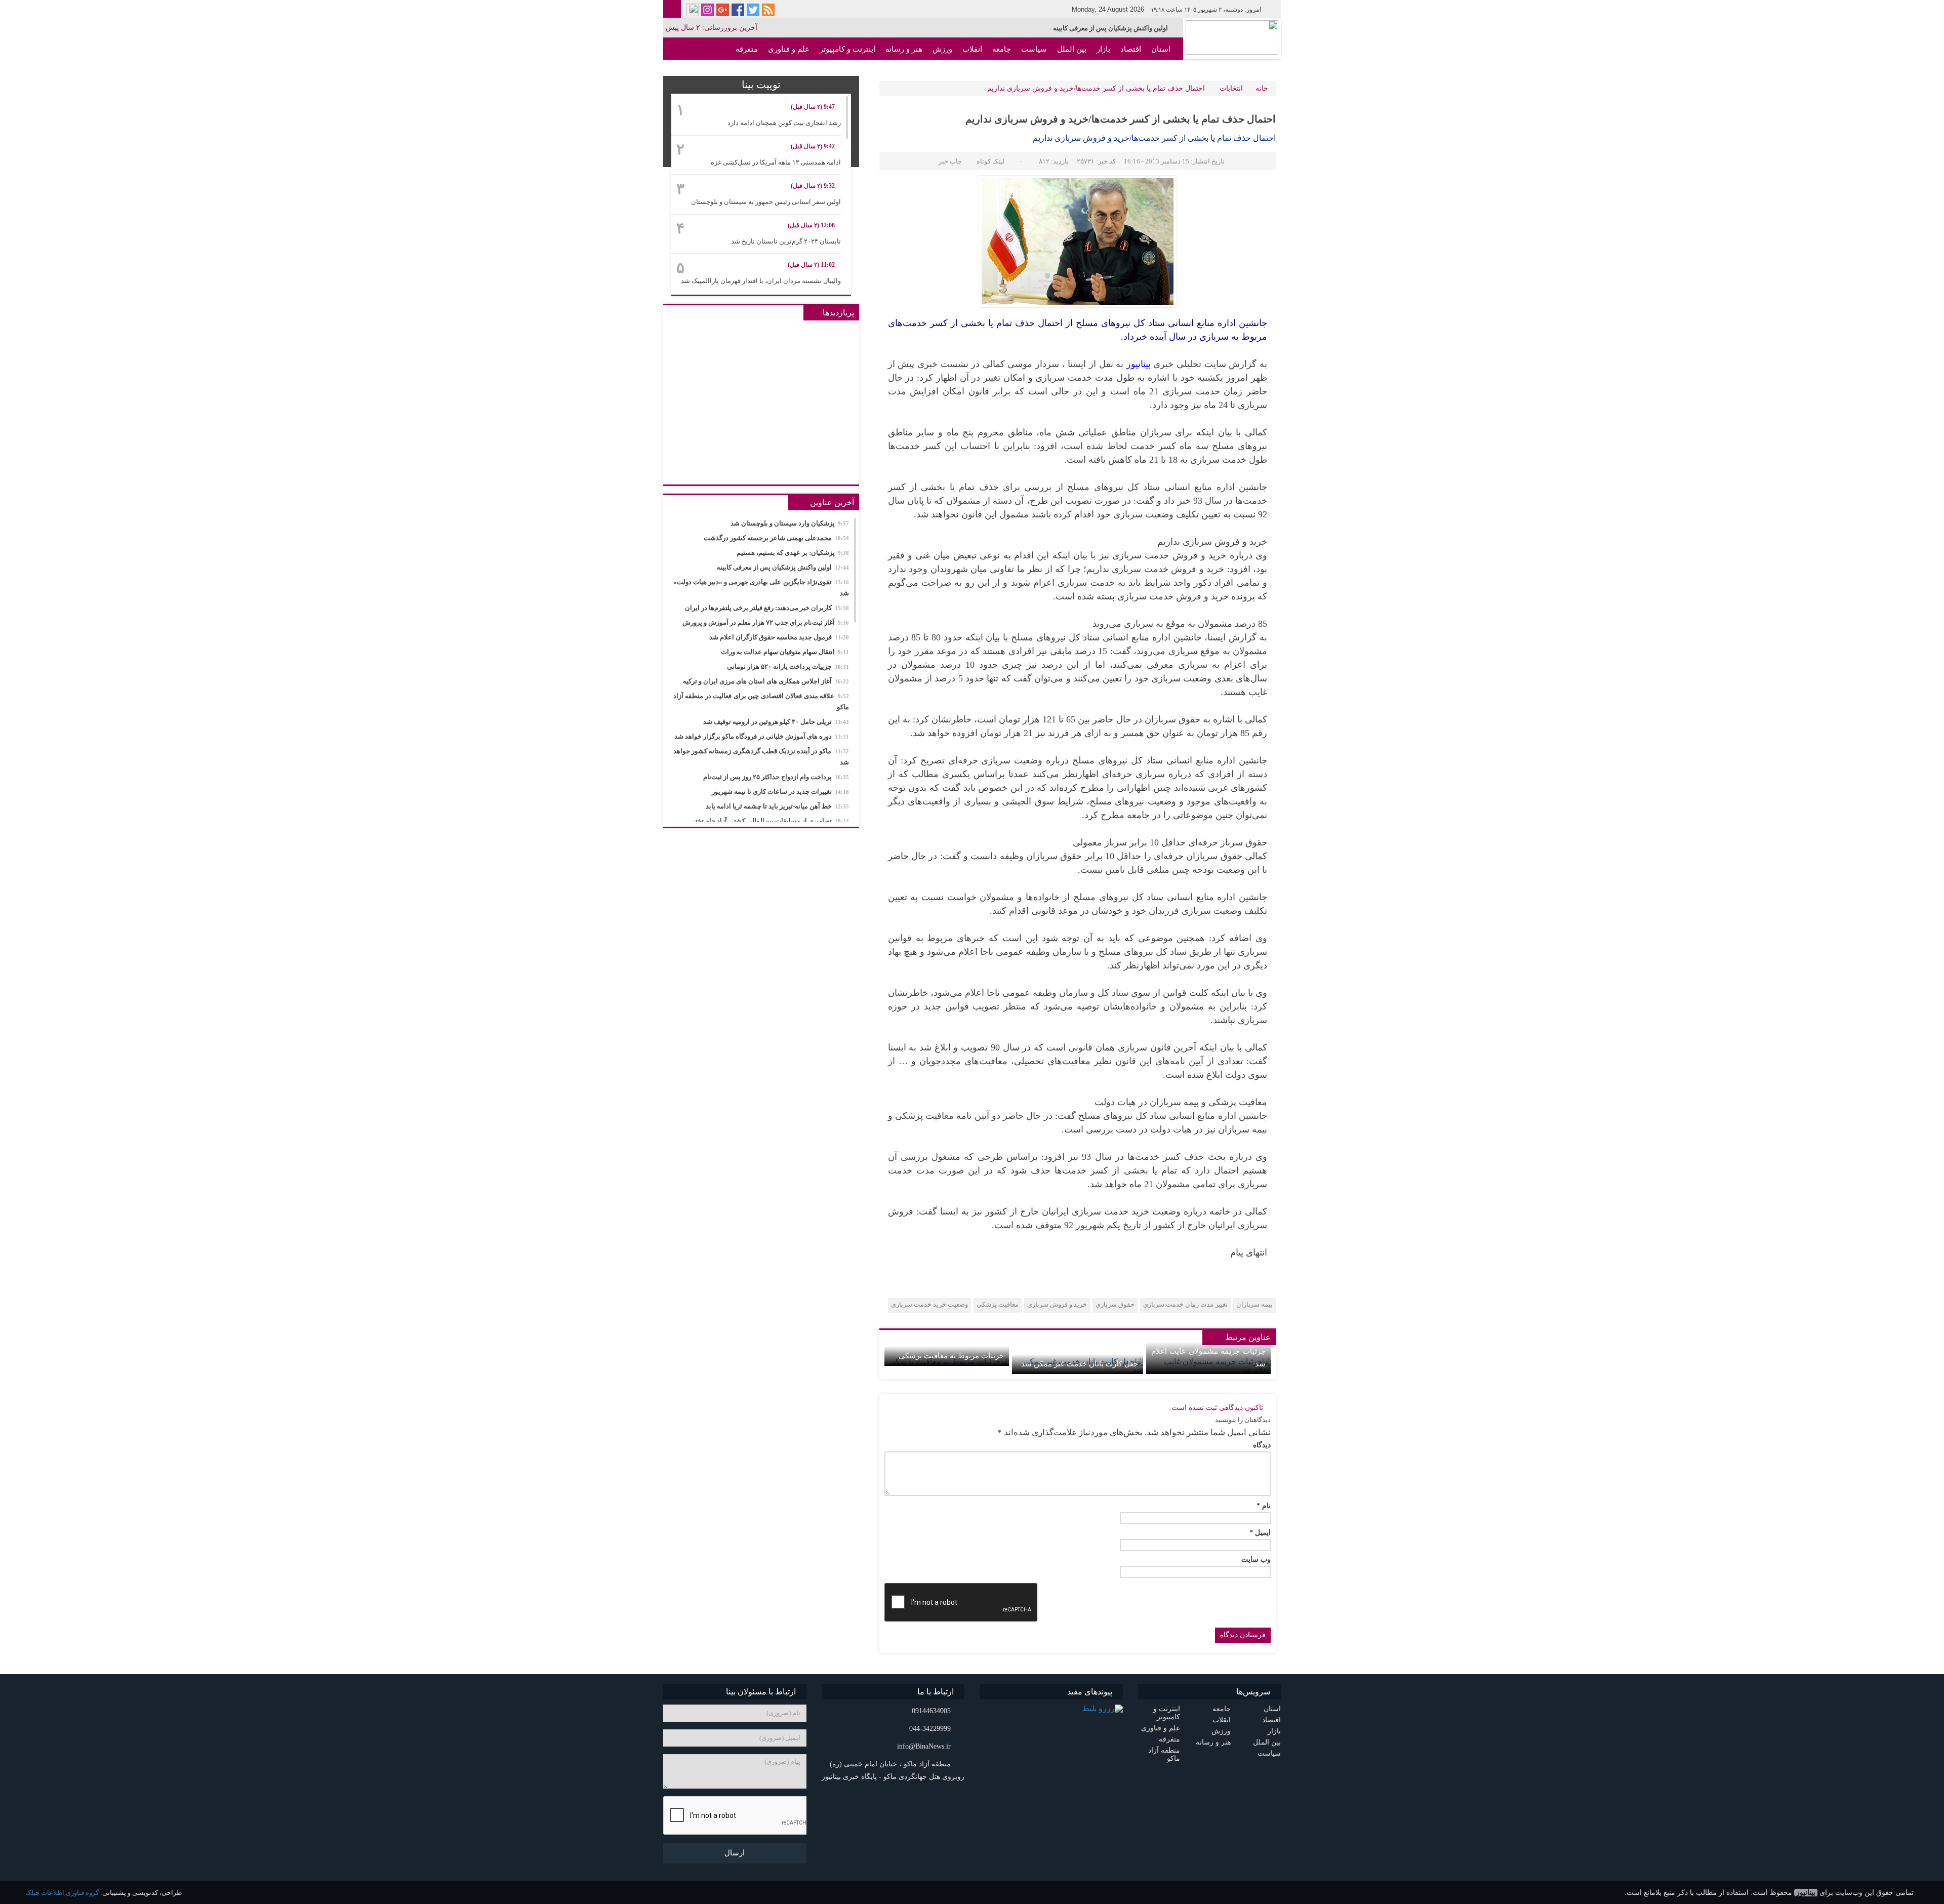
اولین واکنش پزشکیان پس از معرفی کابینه (783, 567)
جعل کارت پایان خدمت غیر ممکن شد (1079, 1364)
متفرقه (747, 49)
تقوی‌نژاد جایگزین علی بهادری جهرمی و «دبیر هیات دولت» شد (1084, 28)
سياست (1034, 49)
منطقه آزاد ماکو (1145, 71)
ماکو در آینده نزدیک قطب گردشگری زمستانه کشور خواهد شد (761, 757)
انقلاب (972, 49)
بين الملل (1072, 49)
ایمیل (1260, 1533)
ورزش (942, 49)
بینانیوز (1806, 1893)
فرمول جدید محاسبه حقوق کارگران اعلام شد (779, 637)
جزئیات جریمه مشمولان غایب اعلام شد (1208, 1358)
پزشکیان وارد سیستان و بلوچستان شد (790, 523)
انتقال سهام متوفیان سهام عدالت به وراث (785, 652)
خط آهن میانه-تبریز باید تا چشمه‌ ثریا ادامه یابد (777, 806)
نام (1264, 1506)
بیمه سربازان (1254, 1304)
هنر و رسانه (904, 49)
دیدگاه (1262, 1445)
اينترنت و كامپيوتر (847, 49)
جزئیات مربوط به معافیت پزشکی (951, 1356)
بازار (1103, 49)
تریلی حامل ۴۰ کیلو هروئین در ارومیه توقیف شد (776, 722)
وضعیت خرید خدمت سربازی (929, 1304)
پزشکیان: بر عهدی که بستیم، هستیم (793, 553)
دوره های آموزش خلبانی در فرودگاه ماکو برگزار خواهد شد (762, 736)
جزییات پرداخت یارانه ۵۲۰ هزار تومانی (788, 666)
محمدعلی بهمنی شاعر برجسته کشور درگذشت (776, 538)
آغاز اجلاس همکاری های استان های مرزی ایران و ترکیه (766, 681)
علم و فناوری (789, 49)
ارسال (735, 1853)
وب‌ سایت (1256, 1560)
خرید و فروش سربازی (1057, 1304)
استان (1161, 49)
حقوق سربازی (1115, 1304)
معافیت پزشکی (998, 1304)
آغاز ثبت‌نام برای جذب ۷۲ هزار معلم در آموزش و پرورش (766, 622)
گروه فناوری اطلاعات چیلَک (62, 1893)
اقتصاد (1131, 49)
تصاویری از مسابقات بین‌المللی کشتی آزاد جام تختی (769, 821)
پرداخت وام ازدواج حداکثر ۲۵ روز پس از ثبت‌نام (776, 777)
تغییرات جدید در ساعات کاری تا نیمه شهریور (780, 792)
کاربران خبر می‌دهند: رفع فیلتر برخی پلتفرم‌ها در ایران (767, 608)
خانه (1262, 88)
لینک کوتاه (990, 161)
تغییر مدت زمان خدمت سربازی (1185, 1304)
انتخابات (1231, 88)
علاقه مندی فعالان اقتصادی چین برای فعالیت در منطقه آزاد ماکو (761, 701)
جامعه (1002, 49)
